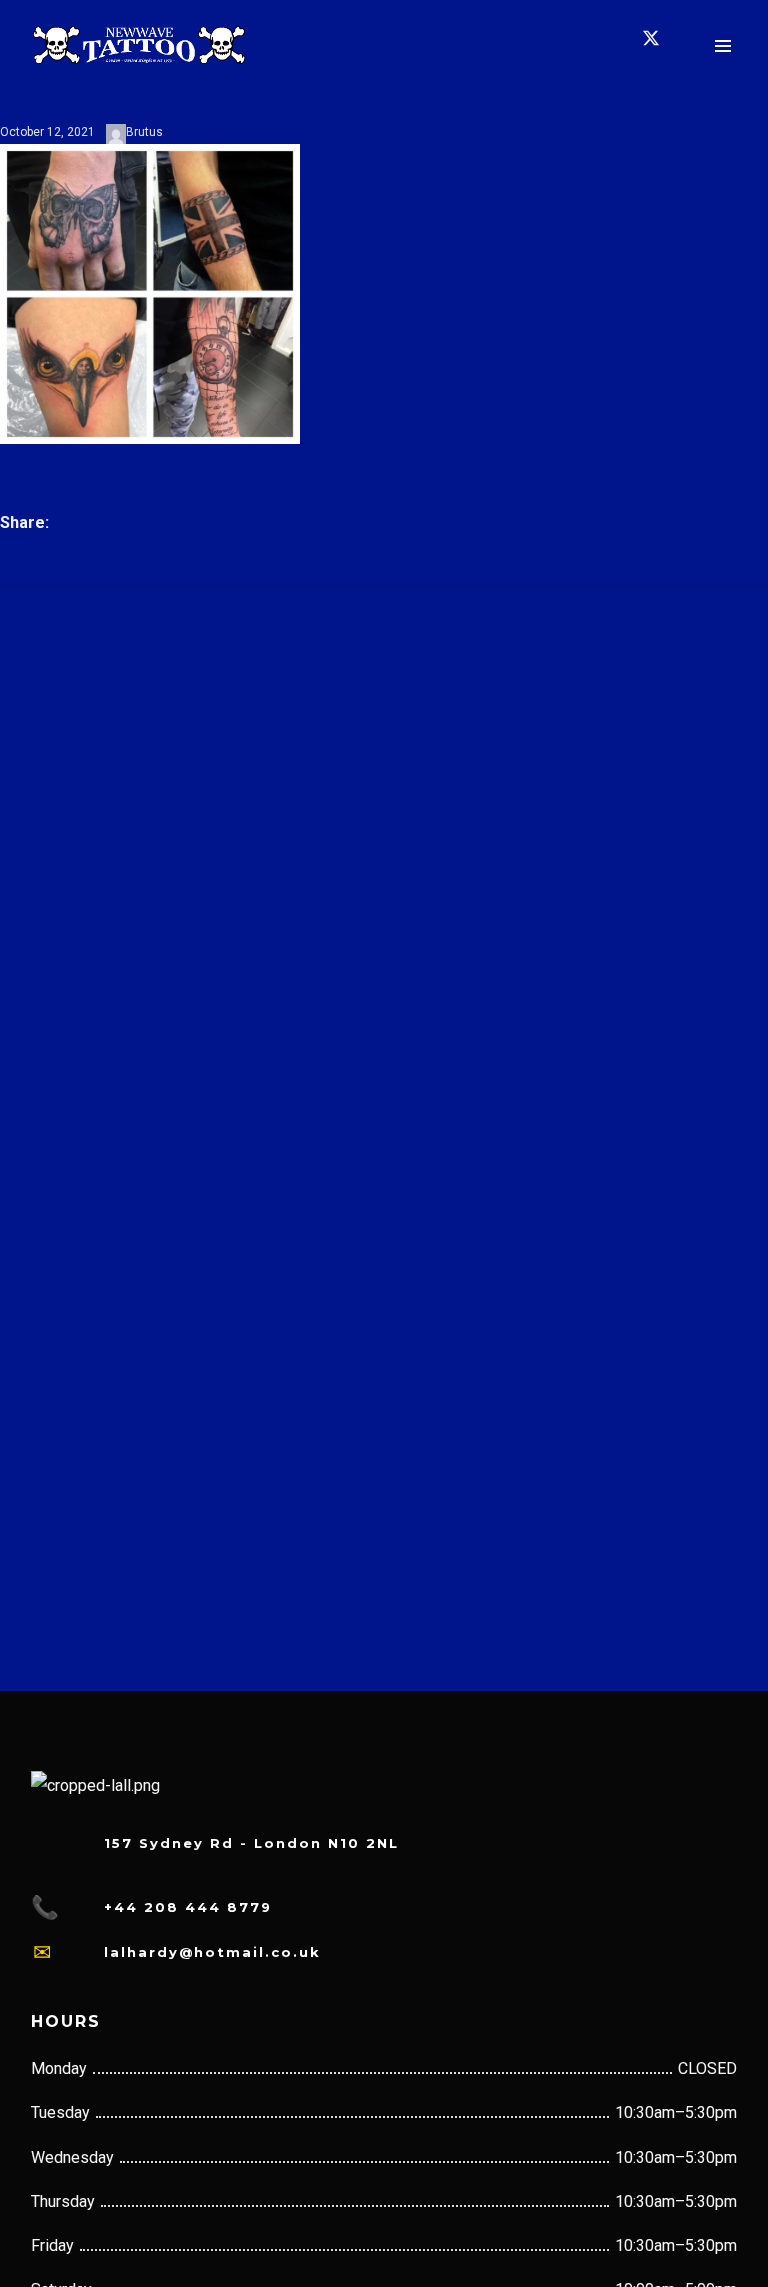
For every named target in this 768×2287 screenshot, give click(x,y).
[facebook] (535, 45)
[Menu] (723, 45)
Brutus (144, 132)
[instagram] (595, 45)
